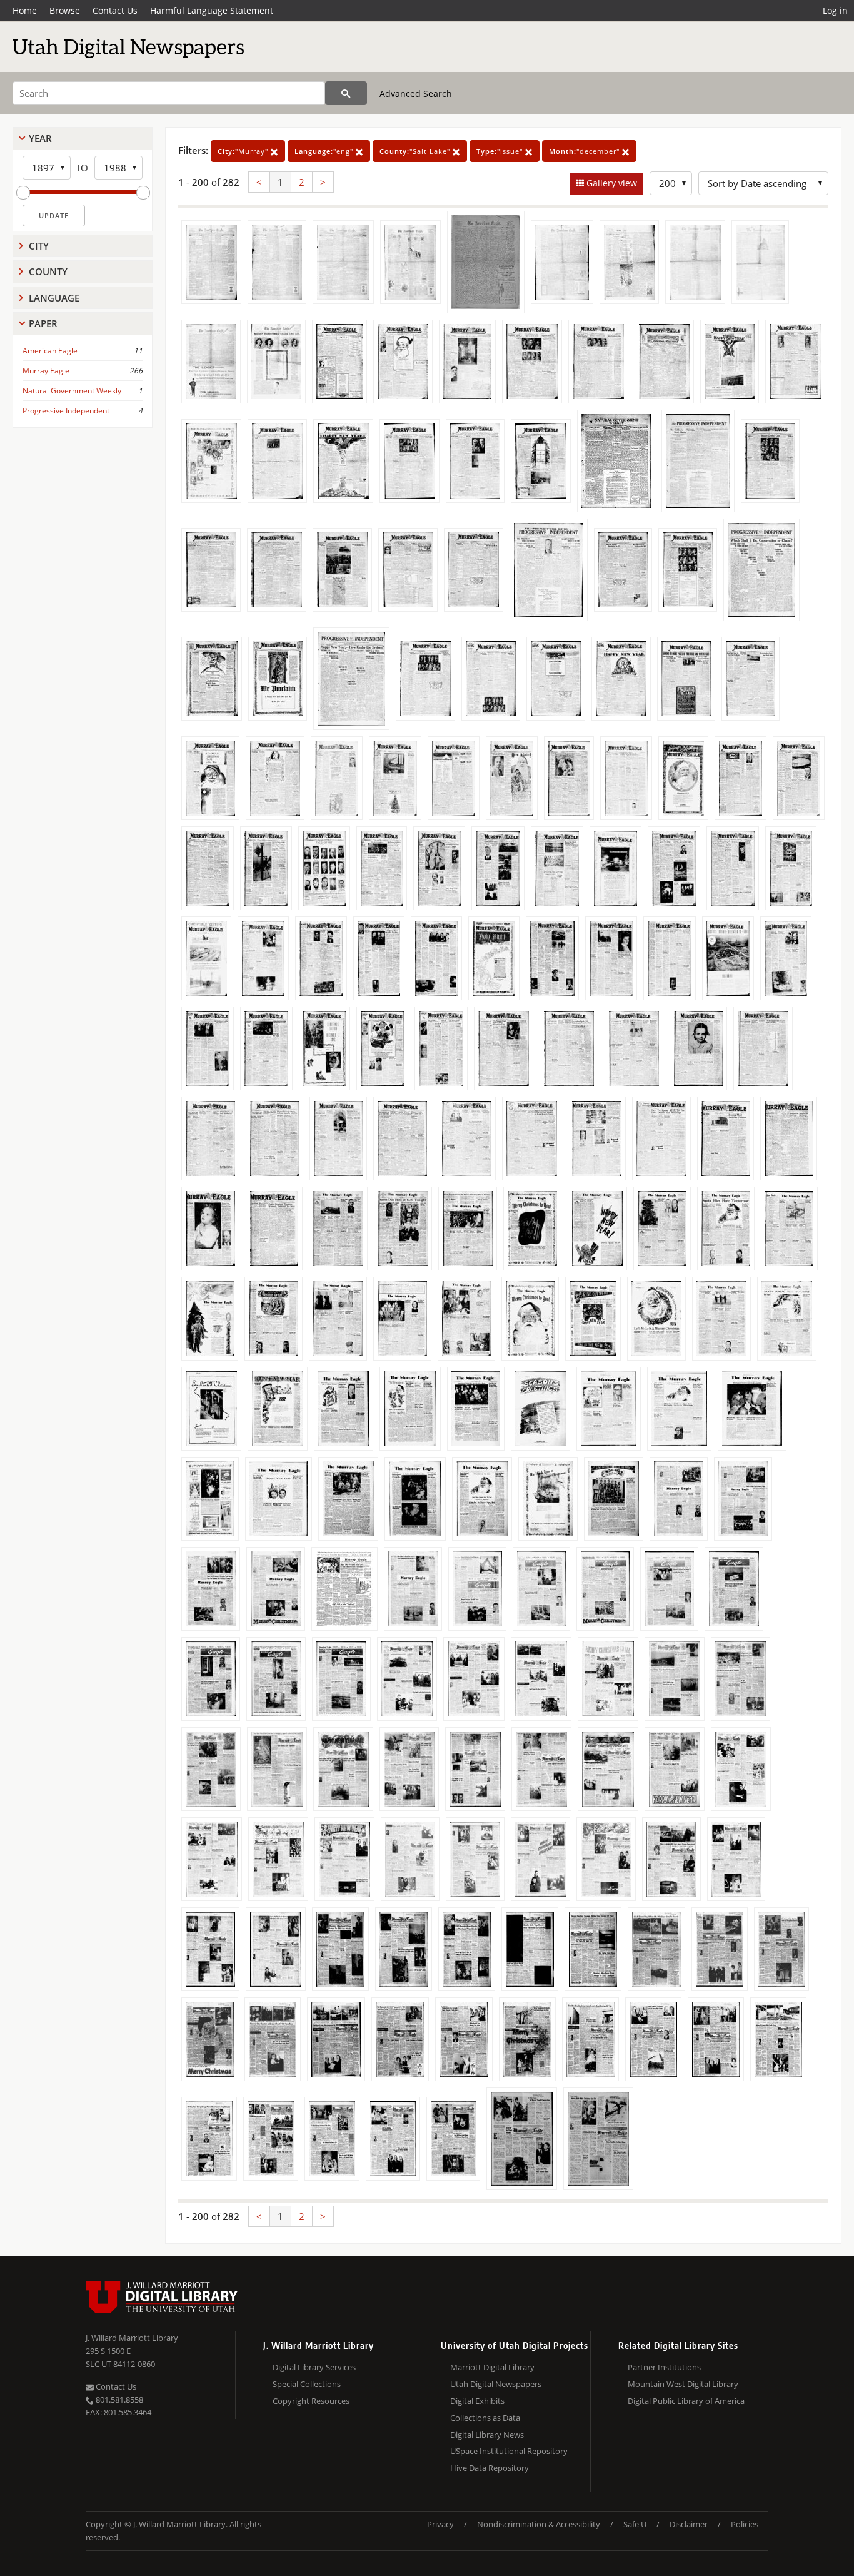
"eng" (325, 151)
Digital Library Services (314, 2367)
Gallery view (610, 183)
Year (40, 138)
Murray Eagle (46, 371)
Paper (43, 323)
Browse (65, 10)
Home (25, 10)
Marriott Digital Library (492, 2367)
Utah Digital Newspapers (496, 2384)
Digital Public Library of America (686, 2401)
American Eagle (50, 351)
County (48, 271)
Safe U (635, 2524)
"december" (585, 151)
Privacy (440, 2524)
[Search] (346, 93)
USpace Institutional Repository (509, 2451)
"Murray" (244, 151)
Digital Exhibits (477, 2401)
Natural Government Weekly (72, 391)
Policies (745, 2524)
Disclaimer (689, 2524)
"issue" (501, 151)
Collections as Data (485, 2418)
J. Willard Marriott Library (132, 2338)
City (39, 246)
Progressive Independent (66, 411)
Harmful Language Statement (212, 10)
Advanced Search (416, 94)
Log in (835, 10)
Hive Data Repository (490, 2468)
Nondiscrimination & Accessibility (539, 2524)
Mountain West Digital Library (683, 2384)
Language (54, 298)
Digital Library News (487, 2435)
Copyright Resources (311, 2401)
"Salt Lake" (416, 151)
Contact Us (115, 10)
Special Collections (307, 2384)
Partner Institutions (664, 2367)
